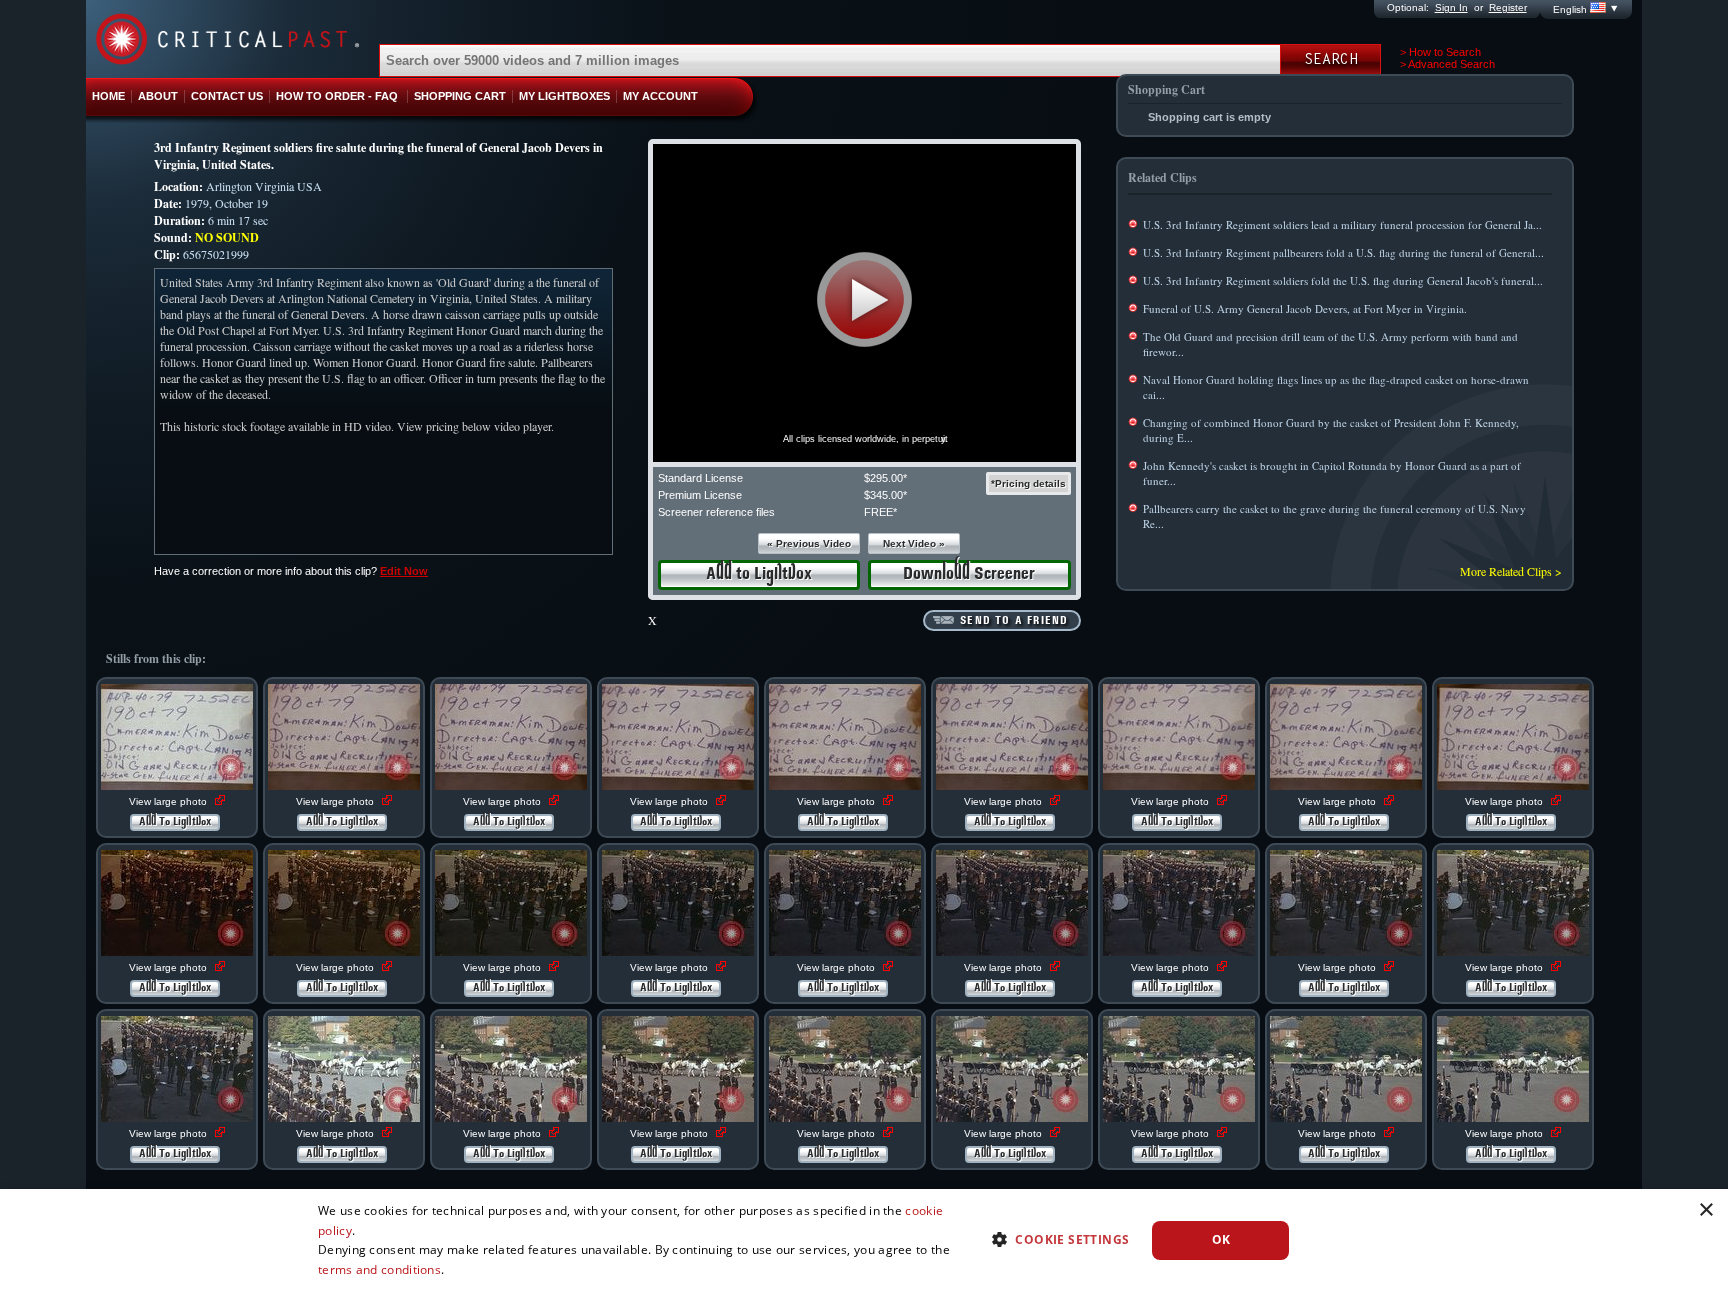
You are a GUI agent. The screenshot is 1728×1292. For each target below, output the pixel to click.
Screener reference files (716, 512)
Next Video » (914, 543)
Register (1508, 7)
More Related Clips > (1511, 571)
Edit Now (404, 571)
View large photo (169, 801)
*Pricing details (1028, 483)
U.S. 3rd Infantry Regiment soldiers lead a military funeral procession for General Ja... (1342, 224)
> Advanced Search (1447, 64)
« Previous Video (809, 543)
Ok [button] (1221, 1239)
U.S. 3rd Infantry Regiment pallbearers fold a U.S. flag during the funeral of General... (1343, 252)
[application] (864, 303)
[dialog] (864, 1240)
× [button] (1705, 1210)
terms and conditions (379, 1269)
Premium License (700, 495)
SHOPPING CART (460, 96)
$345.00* (885, 495)
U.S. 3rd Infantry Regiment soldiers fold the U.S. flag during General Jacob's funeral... (1343, 280)
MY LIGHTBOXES (564, 96)
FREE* (880, 512)
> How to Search (1440, 52)
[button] (864, 299)
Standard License (700, 478)
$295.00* (885, 478)
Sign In (1451, 7)
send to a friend (1014, 621)
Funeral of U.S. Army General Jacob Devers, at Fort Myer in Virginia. (1305, 308)
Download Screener (969, 574)
